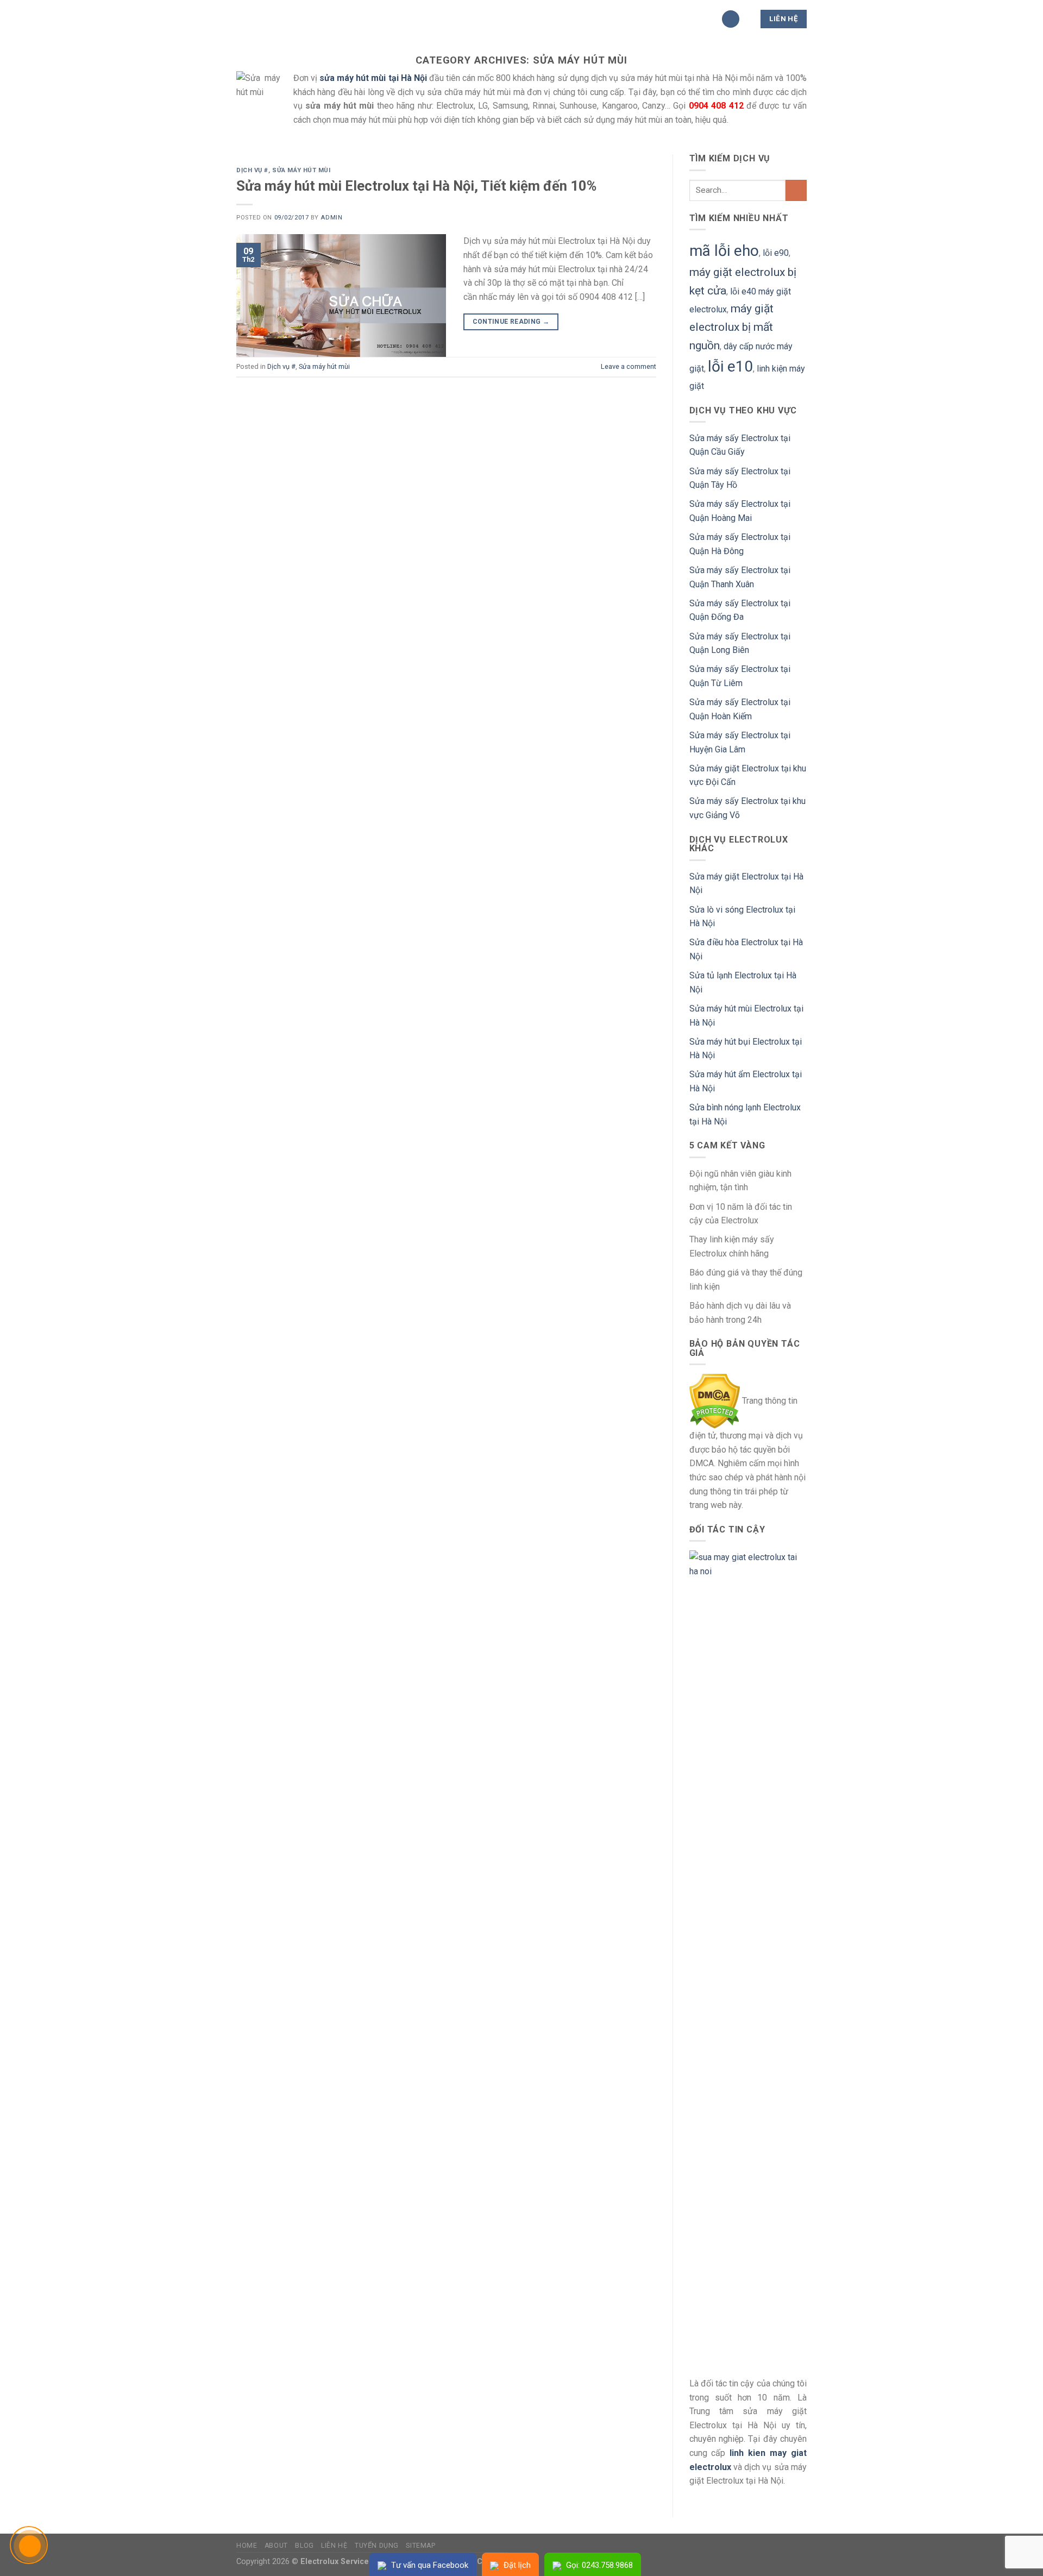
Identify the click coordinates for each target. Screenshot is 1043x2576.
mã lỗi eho (724, 251)
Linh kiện (498, 19)
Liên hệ (334, 2546)
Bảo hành (441, 19)
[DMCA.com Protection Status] (715, 1401)
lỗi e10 (730, 366)
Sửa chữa (381, 19)
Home (247, 2546)
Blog (304, 2546)
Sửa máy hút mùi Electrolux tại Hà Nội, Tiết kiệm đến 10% (416, 186)
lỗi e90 (776, 253)
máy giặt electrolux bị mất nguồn (731, 327)
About (276, 2546)
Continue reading (511, 322)
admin (331, 218)
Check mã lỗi (620, 19)
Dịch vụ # (555, 19)
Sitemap (420, 2546)
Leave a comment (629, 366)
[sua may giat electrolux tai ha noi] (748, 1958)
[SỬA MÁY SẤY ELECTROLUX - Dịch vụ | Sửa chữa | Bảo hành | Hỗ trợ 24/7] (291, 19)
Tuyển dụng (377, 2546)
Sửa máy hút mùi (301, 170)
